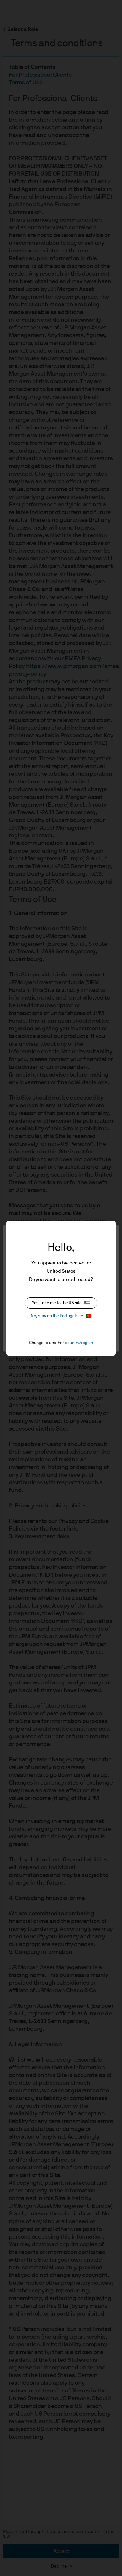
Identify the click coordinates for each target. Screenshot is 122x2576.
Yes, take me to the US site (57, 1303)
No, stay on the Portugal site (57, 1316)
